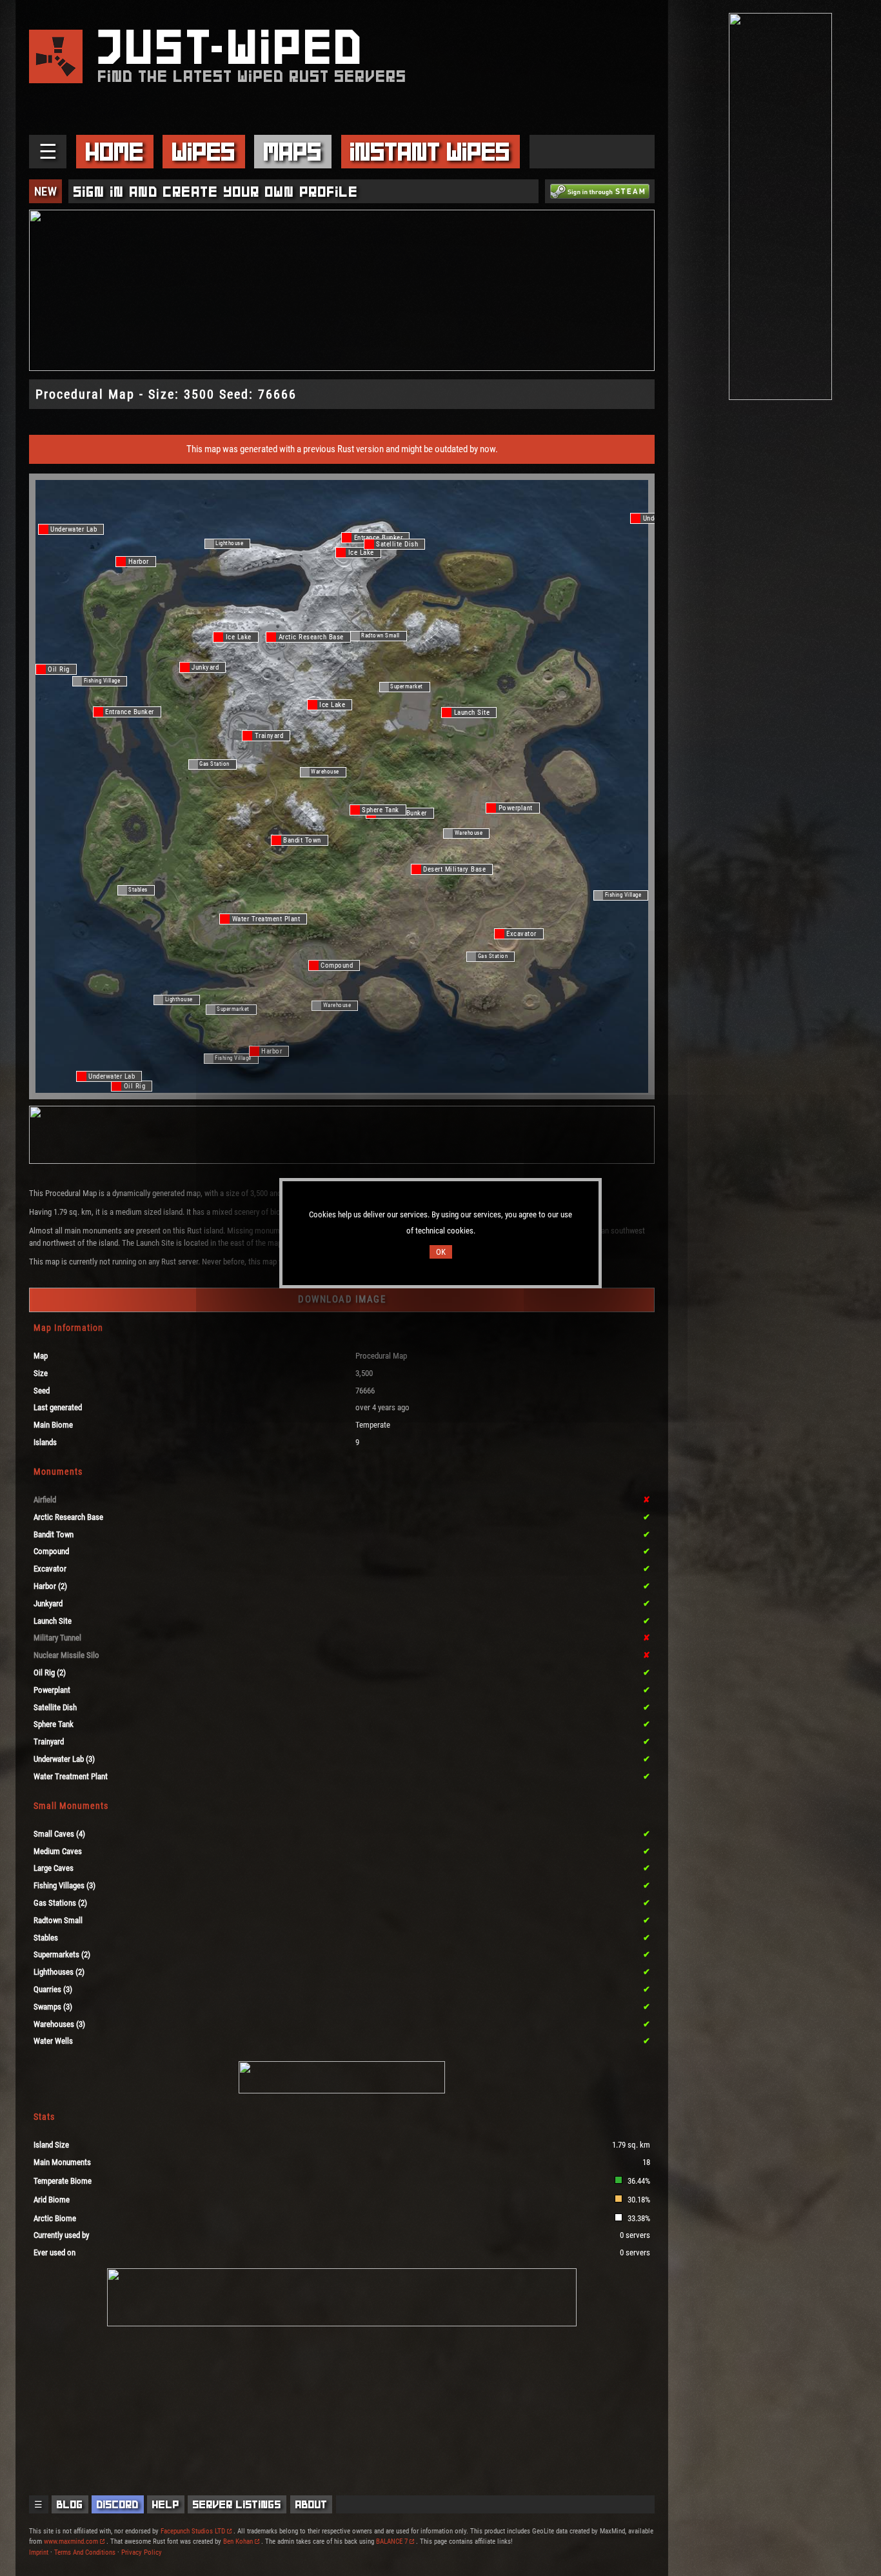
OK (441, 1252)
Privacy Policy (142, 2552)
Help (166, 2504)
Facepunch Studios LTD (193, 2531)
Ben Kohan (238, 2541)
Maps (293, 152)
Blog (70, 2504)
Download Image (342, 1299)
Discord (118, 2504)
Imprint (39, 2552)
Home (115, 152)
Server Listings (237, 2504)
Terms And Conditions (85, 2552)
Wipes (204, 152)
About (312, 2504)
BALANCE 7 (392, 2541)
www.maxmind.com (71, 2541)
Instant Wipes (430, 152)
